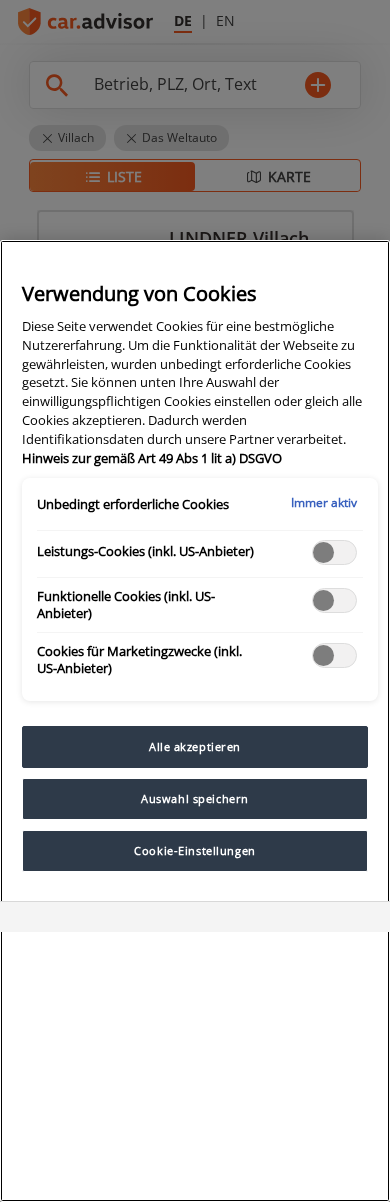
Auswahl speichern (195, 798)
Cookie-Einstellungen (194, 850)
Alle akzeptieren (195, 746)
